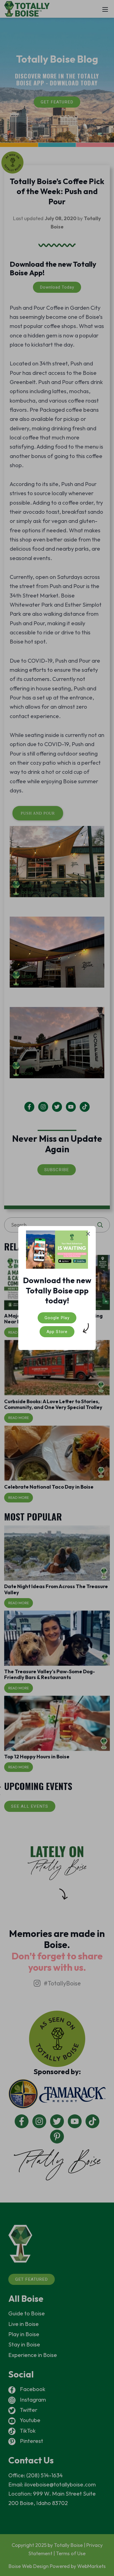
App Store (57, 1332)
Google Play (57, 1318)
